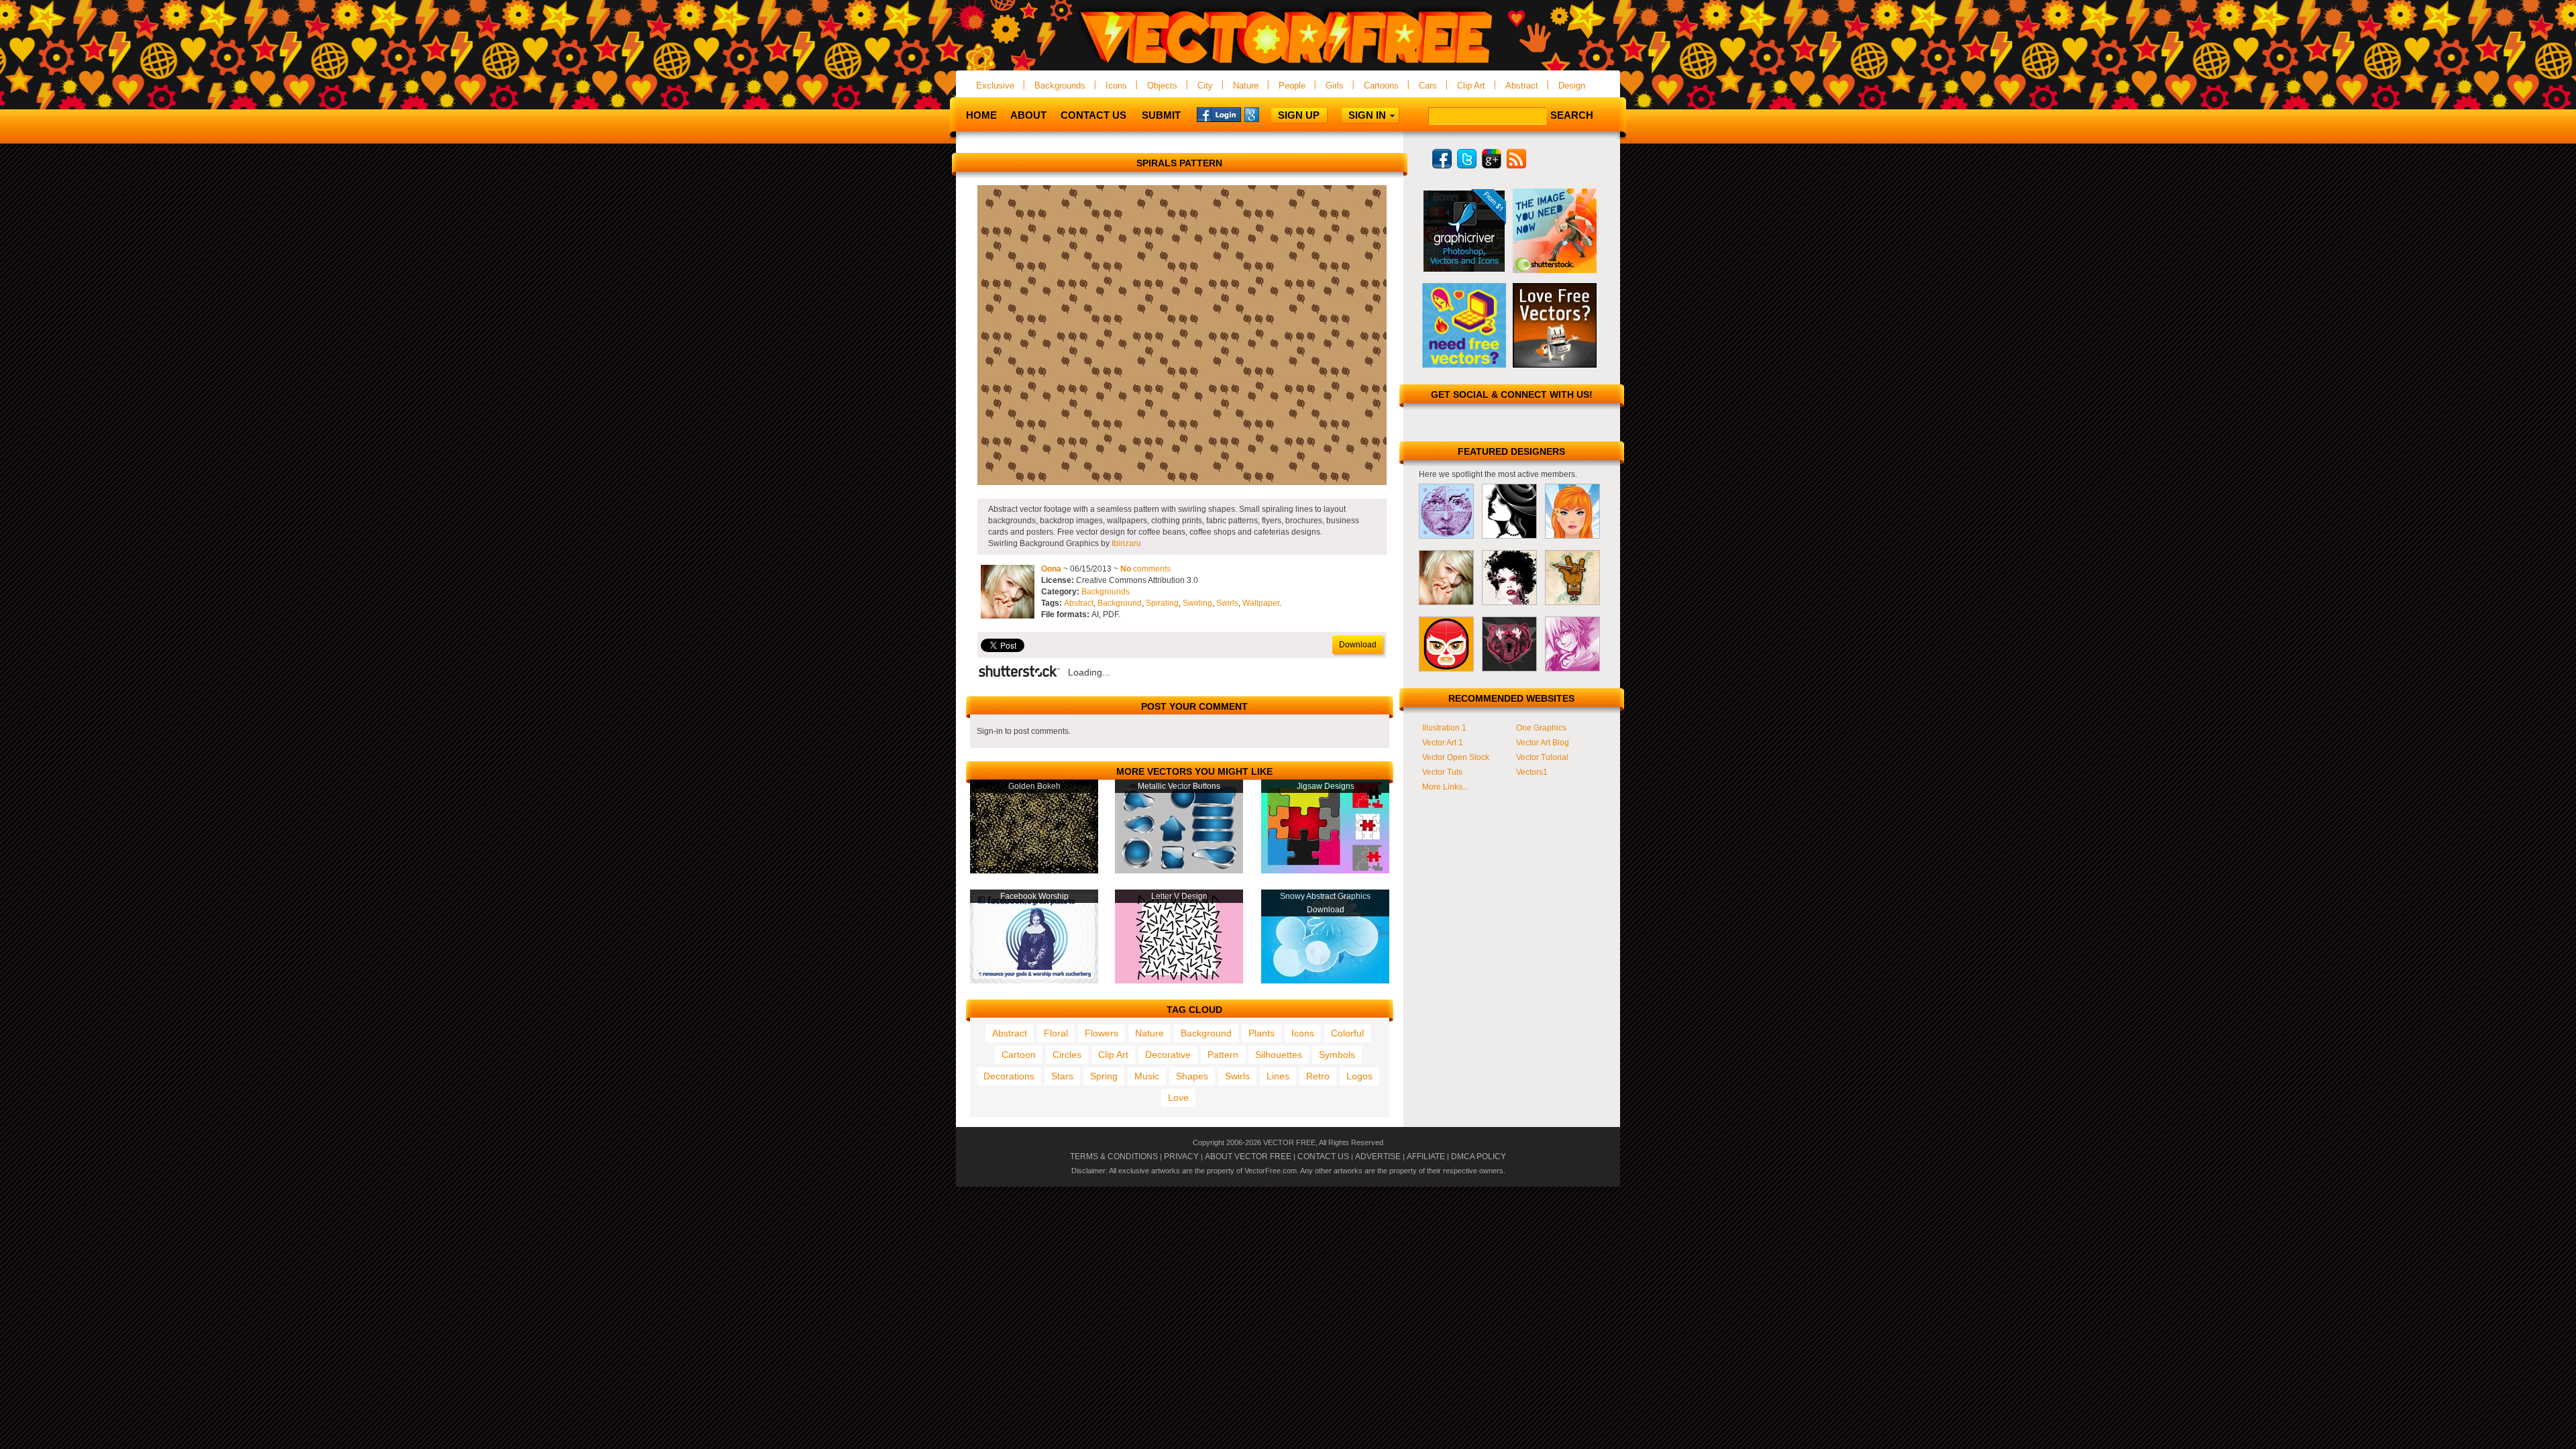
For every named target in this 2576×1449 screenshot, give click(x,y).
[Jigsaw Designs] (1325, 871)
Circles (1067, 1055)
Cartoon (1019, 1055)
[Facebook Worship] (1034, 981)
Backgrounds (1060, 86)
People (1292, 86)
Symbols (1337, 1055)
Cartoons (1381, 86)
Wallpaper (1261, 603)
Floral (1056, 1033)
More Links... (1445, 787)
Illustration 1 (1444, 728)
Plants (1262, 1033)
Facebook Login (1219, 114)
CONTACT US (1323, 1157)
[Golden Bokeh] (1034, 871)
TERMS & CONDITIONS (1114, 1157)
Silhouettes (1279, 1055)
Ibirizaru (1126, 543)
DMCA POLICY (1479, 1157)
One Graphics (1541, 728)
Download (1358, 645)
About (1028, 115)
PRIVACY (1181, 1157)
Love (1178, 1097)
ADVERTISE (1378, 1157)
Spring (1104, 1076)
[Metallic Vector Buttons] (1179, 871)
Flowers (1102, 1033)
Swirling (1197, 603)
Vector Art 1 (1443, 743)
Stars (1062, 1076)
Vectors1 (1532, 772)
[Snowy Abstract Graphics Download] (1325, 981)
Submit (1161, 115)
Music (1147, 1076)
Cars (1428, 86)
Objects (1162, 86)
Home (981, 115)
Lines (1278, 1076)
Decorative (1168, 1055)
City (1205, 86)
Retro (1318, 1076)
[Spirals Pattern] (1182, 482)
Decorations (1009, 1076)
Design (1572, 86)
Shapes (1192, 1076)
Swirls (1227, 603)
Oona (1051, 569)
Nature (1246, 86)
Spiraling (1162, 603)
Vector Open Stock (1456, 757)
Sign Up (1299, 115)
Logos (1359, 1076)
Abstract (1522, 86)
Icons (1116, 86)
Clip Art (1471, 86)
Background (1120, 603)
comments (1145, 569)
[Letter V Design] (1179, 981)
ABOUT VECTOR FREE (1248, 1157)
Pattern (1223, 1055)
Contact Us (1093, 115)
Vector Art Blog (1543, 743)
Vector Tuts (1442, 772)
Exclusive (995, 86)
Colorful (1347, 1033)
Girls (1335, 86)
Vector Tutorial (1542, 757)
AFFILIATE (1426, 1157)
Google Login (1267, 114)
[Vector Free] (1288, 65)
